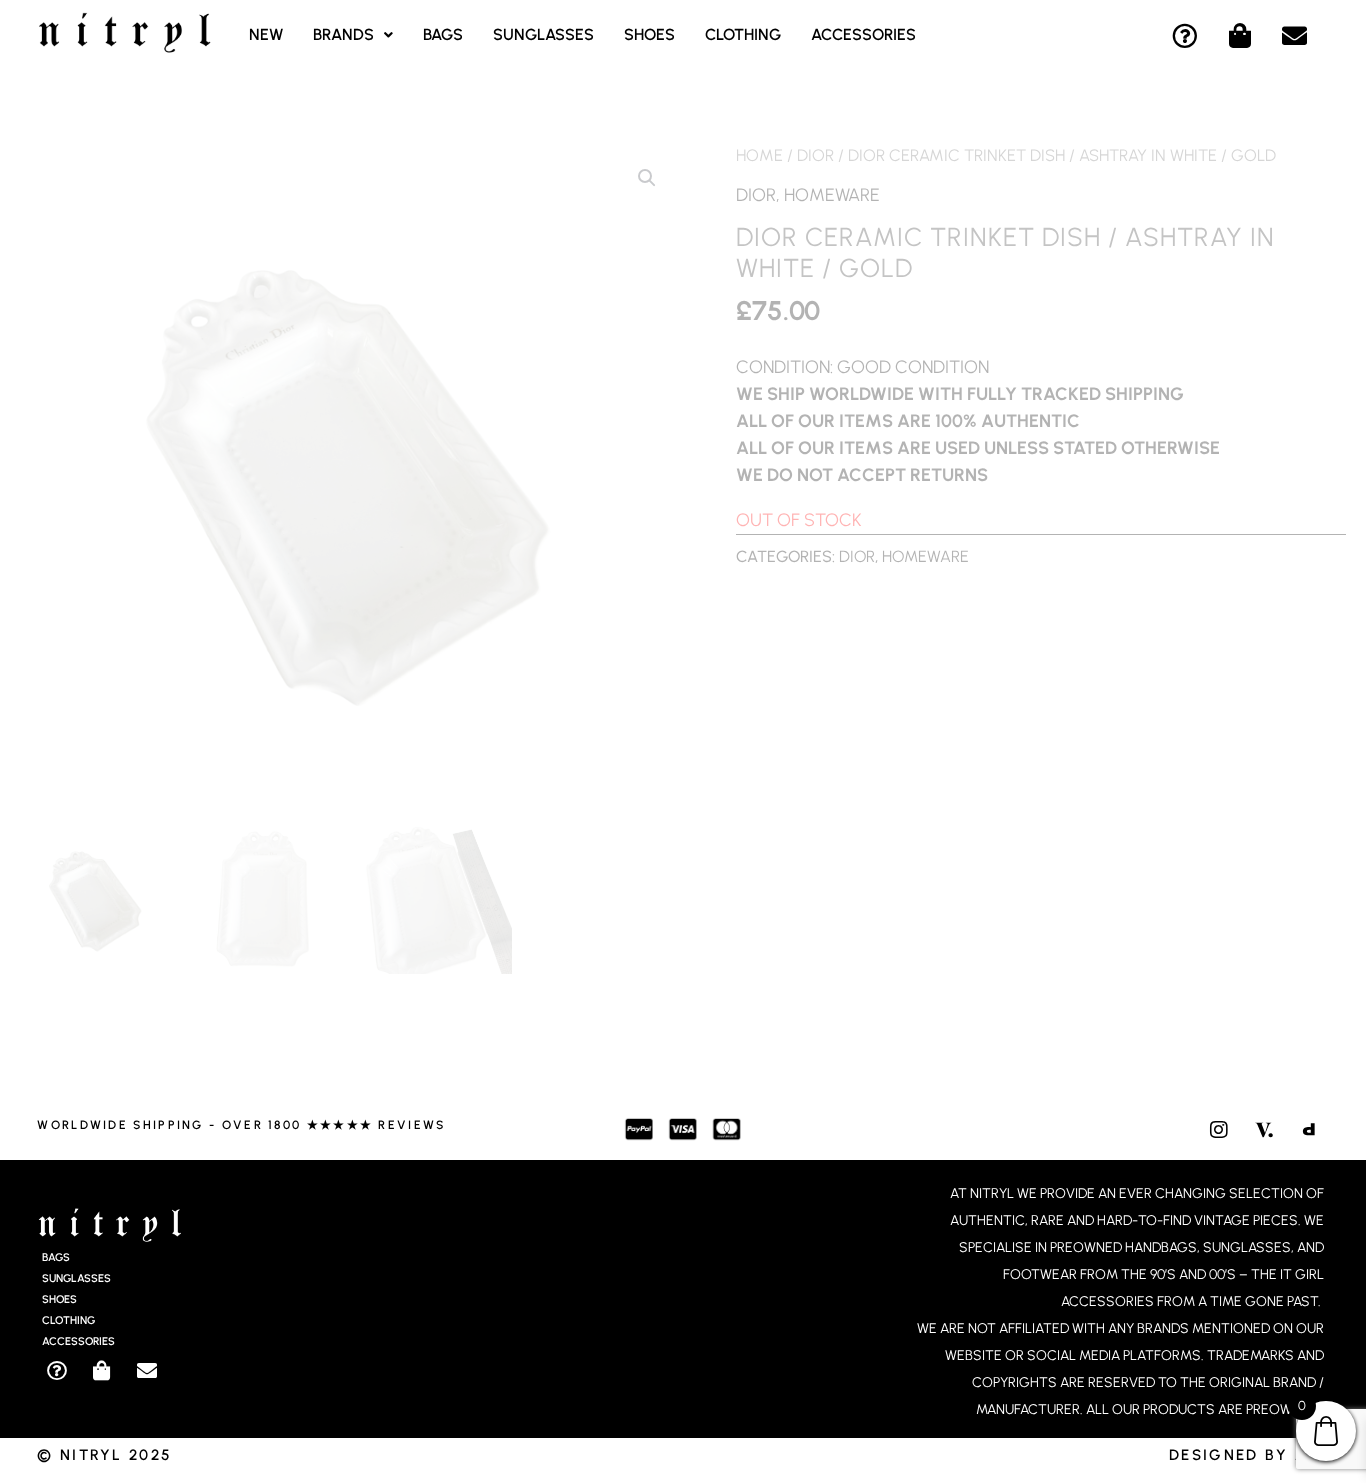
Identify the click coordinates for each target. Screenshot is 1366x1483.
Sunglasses (543, 34)
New (266, 34)
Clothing (743, 34)
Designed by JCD (1249, 1455)
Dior (815, 155)
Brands (343, 34)
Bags (443, 34)
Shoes (649, 34)
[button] (353, 35)
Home (759, 155)
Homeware (832, 195)
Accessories (863, 34)
